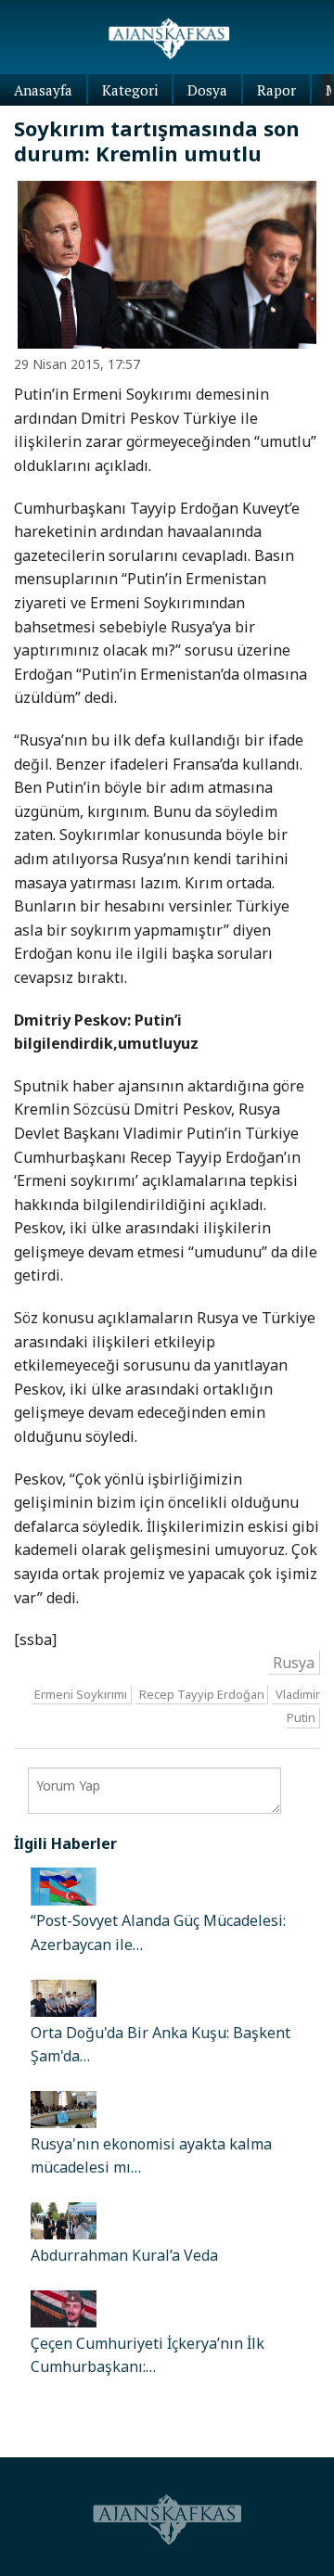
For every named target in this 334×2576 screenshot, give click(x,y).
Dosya (207, 90)
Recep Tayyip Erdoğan (202, 1694)
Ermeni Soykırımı (81, 1694)
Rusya (294, 1662)
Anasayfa (43, 90)
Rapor (276, 90)
